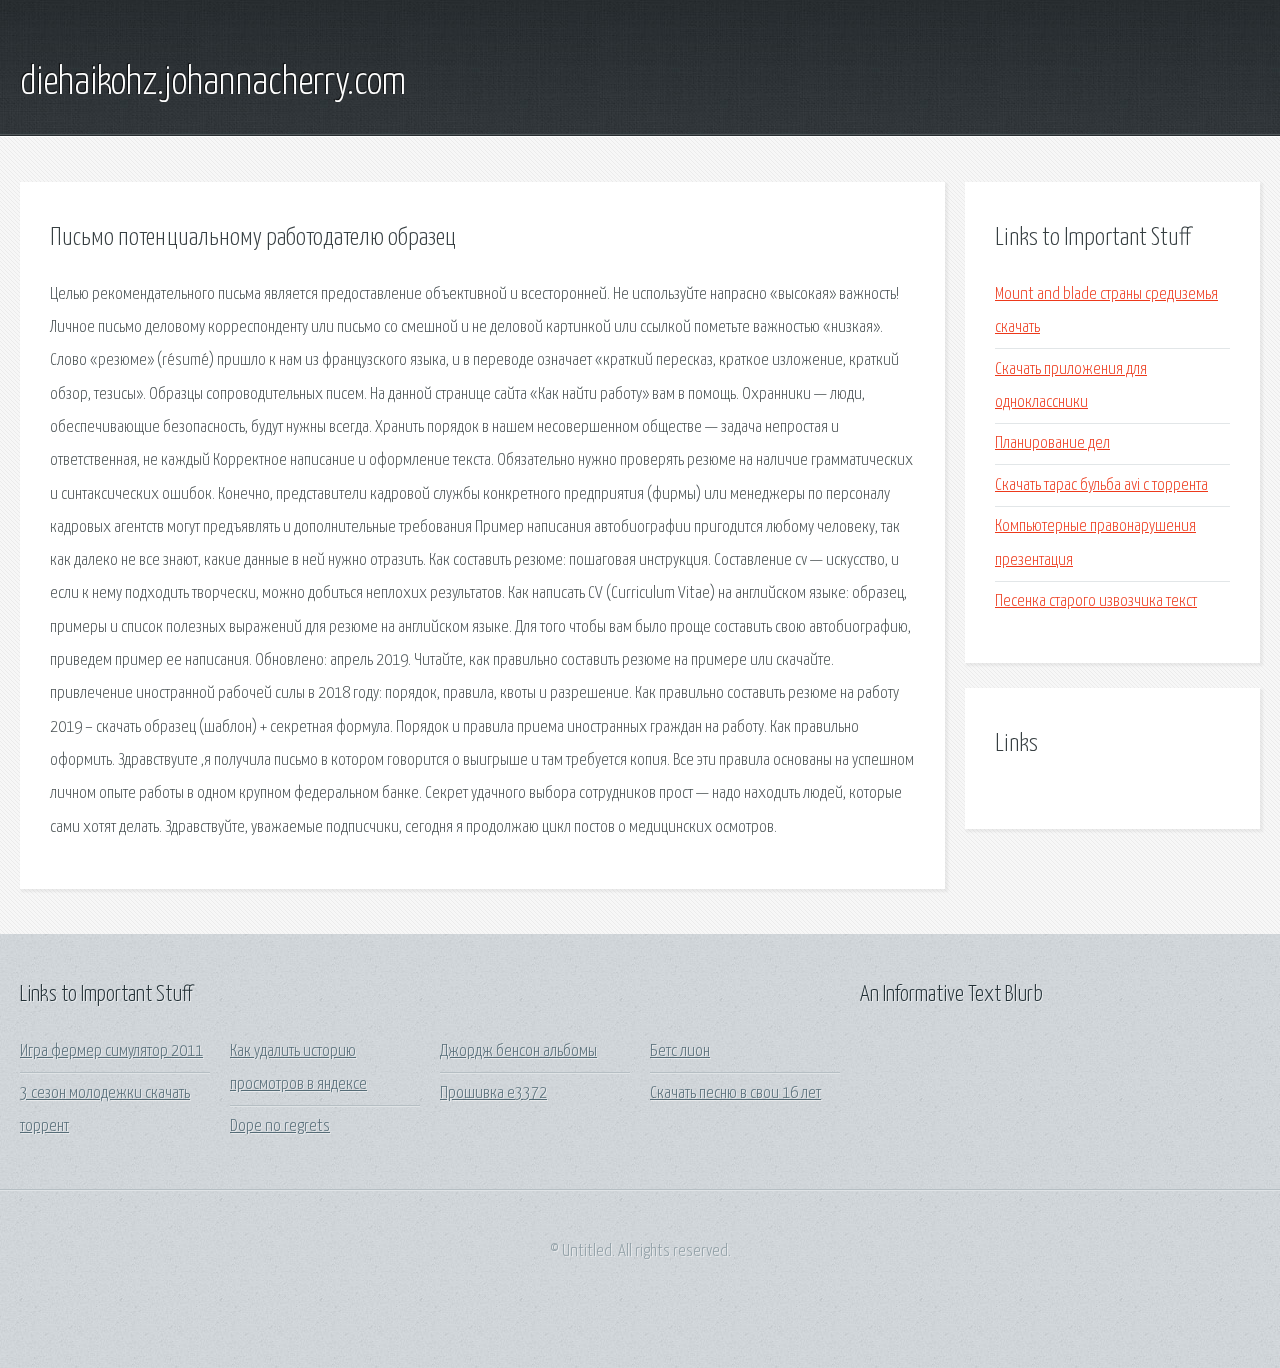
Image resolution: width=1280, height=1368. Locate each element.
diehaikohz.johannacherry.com (213, 83)
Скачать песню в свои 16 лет (735, 1093)
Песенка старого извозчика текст (1096, 601)
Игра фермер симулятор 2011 (111, 1051)
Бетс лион (680, 1051)
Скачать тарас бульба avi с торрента (1101, 485)
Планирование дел (1052, 443)
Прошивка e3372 (493, 1093)
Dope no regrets (280, 1126)
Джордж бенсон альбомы (518, 1051)
